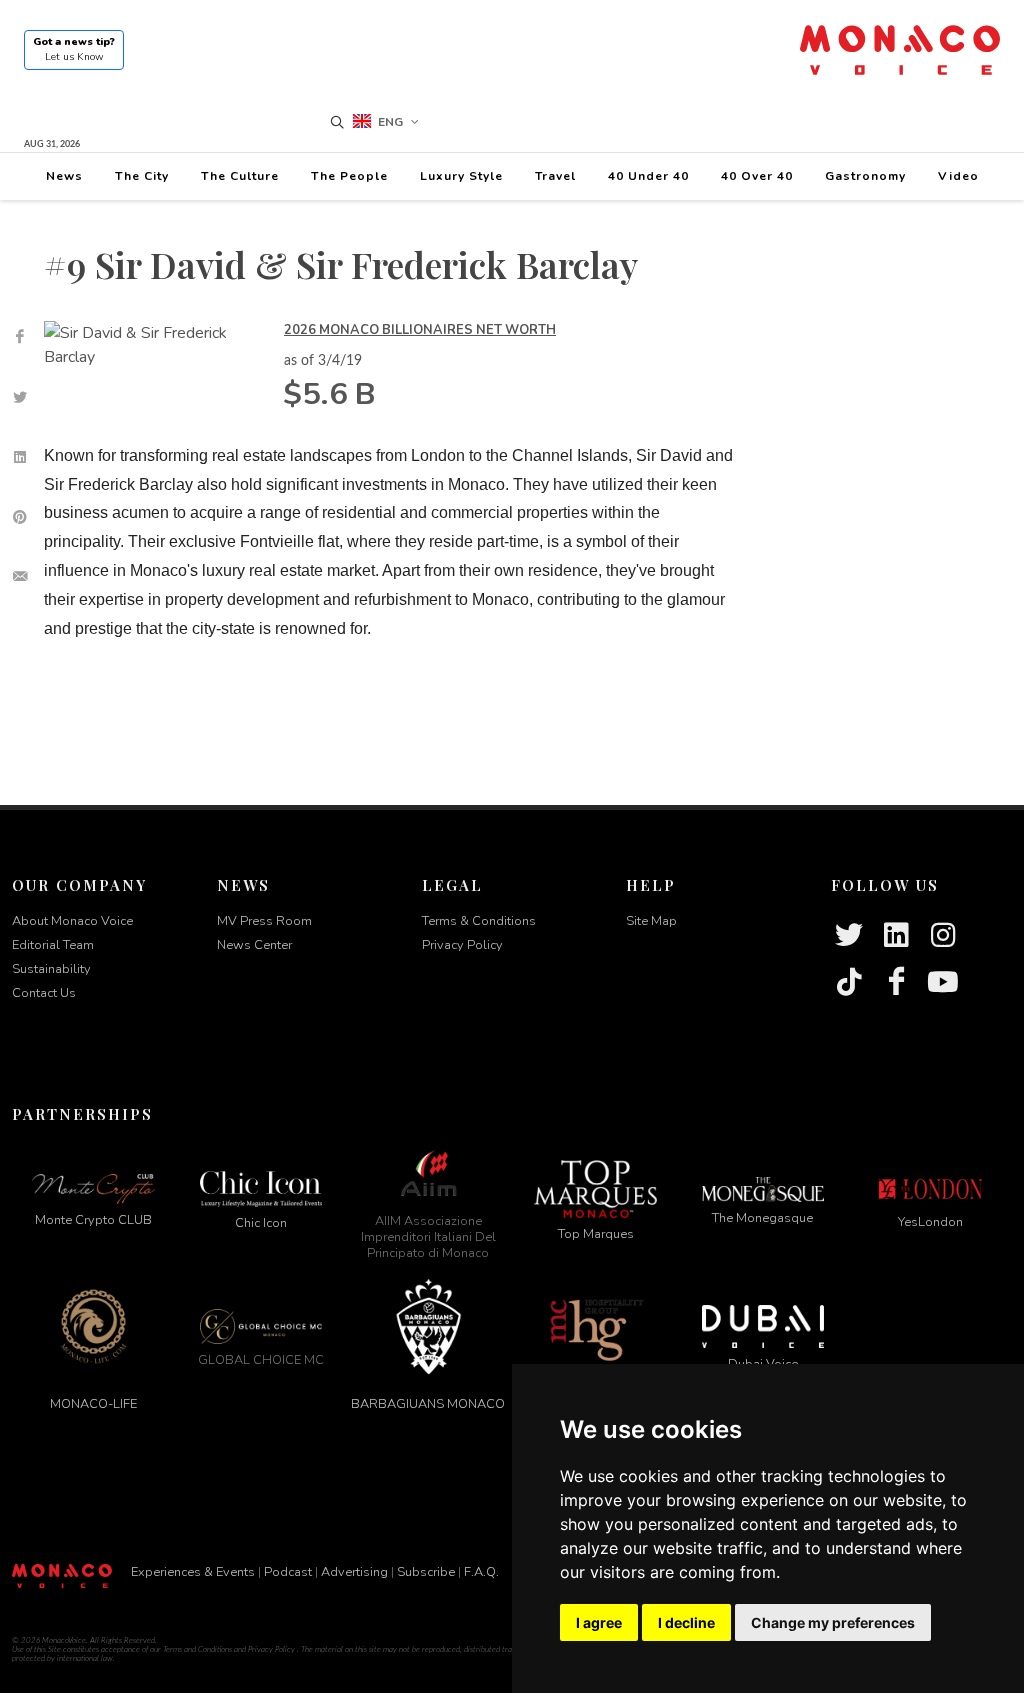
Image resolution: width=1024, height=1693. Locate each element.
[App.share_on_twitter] (20, 397)
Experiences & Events (193, 1572)
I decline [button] (686, 1622)
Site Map (651, 921)
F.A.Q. (481, 1572)
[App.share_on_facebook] (20, 337)
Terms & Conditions (479, 921)
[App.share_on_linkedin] (20, 457)
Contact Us (44, 993)
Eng (390, 122)
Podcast (288, 1572)
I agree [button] (599, 1622)
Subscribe (426, 1572)
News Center (254, 945)
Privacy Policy (462, 945)
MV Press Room (264, 921)
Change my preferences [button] (833, 1622)
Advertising (354, 1572)
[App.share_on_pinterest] (20, 517)
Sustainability (51, 969)
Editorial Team (53, 945)
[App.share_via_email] (20, 577)
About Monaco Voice (72, 921)
